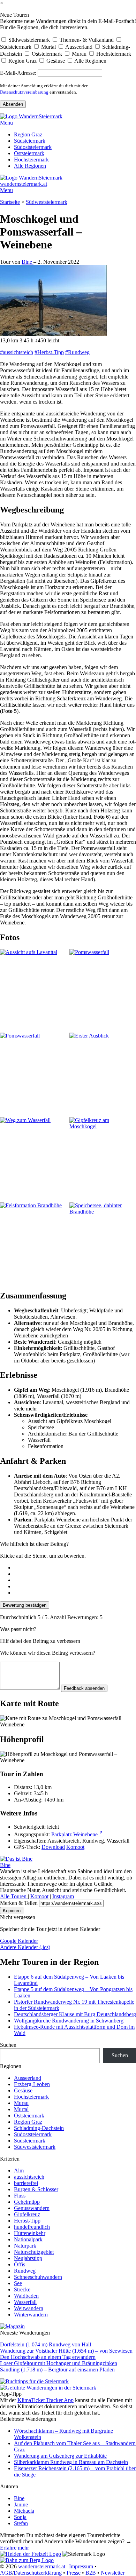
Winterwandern (31, 2315)
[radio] (75, 1568)
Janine (21, 2505)
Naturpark (25, 2246)
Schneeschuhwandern (38, 2277)
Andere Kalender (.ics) (25, 1947)
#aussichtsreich (17, 352)
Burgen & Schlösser (36, 2189)
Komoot (75, 1847)
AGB (6, 2573)
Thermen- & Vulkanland (86, 40)
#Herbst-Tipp (49, 352)
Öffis (20, 2264)
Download (53, 1847)
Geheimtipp (27, 2202)
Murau (78, 54)
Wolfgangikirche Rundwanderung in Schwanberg (69, 2021)
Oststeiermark (46, 54)
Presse (74, 2573)
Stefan (21, 2523)
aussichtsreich (29, 2177)
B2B (91, 2573)
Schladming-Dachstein (39, 2128)
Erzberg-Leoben (32, 2084)
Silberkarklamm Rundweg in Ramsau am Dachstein (71, 2462)
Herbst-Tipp (27, 2221)
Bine (28, 262)
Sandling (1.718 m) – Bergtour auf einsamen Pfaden (57, 2370)
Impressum (81, 2566)
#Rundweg (77, 352)
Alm (19, 2170)
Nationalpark (28, 2239)
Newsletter (113, 2573)
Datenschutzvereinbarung (24, 92)
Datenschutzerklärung (38, 2573)
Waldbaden (26, 2296)
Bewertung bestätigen (25, 1605)
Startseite (10, 202)
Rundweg (25, 2271)
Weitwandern (29, 2308)
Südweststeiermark (28, 40)
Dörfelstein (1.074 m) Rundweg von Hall (46, 2344)
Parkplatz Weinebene (77, 1834)
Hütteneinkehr (30, 2233)
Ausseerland (78, 47)
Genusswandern (32, 2208)
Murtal (48, 47)
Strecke (22, 2289)
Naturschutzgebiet (34, 2252)
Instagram (63, 1896)
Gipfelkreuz (27, 2214)
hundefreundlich (32, 2227)
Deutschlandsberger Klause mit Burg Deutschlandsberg (75, 2014)
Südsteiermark (16, 47)
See (18, 2283)
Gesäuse (55, 61)
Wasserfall (25, 2302)
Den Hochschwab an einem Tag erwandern (48, 2357)
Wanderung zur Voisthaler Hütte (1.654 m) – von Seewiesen (66, 2351)
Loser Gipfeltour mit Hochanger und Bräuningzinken (59, 2363)
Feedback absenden (84, 1688)
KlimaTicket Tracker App (46, 2400)
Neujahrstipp (28, 2258)
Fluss (20, 2196)
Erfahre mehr (14, 2548)
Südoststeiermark (33, 147)
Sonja (20, 2517)
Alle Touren (14, 1896)
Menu (6, 123)
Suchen (8, 2045)
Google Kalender (19, 1941)
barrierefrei (26, 2183)
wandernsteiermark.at (24, 184)
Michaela (24, 2511)
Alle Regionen (90, 61)
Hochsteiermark (113, 54)
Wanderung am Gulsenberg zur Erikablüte (60, 2456)
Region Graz (22, 61)
